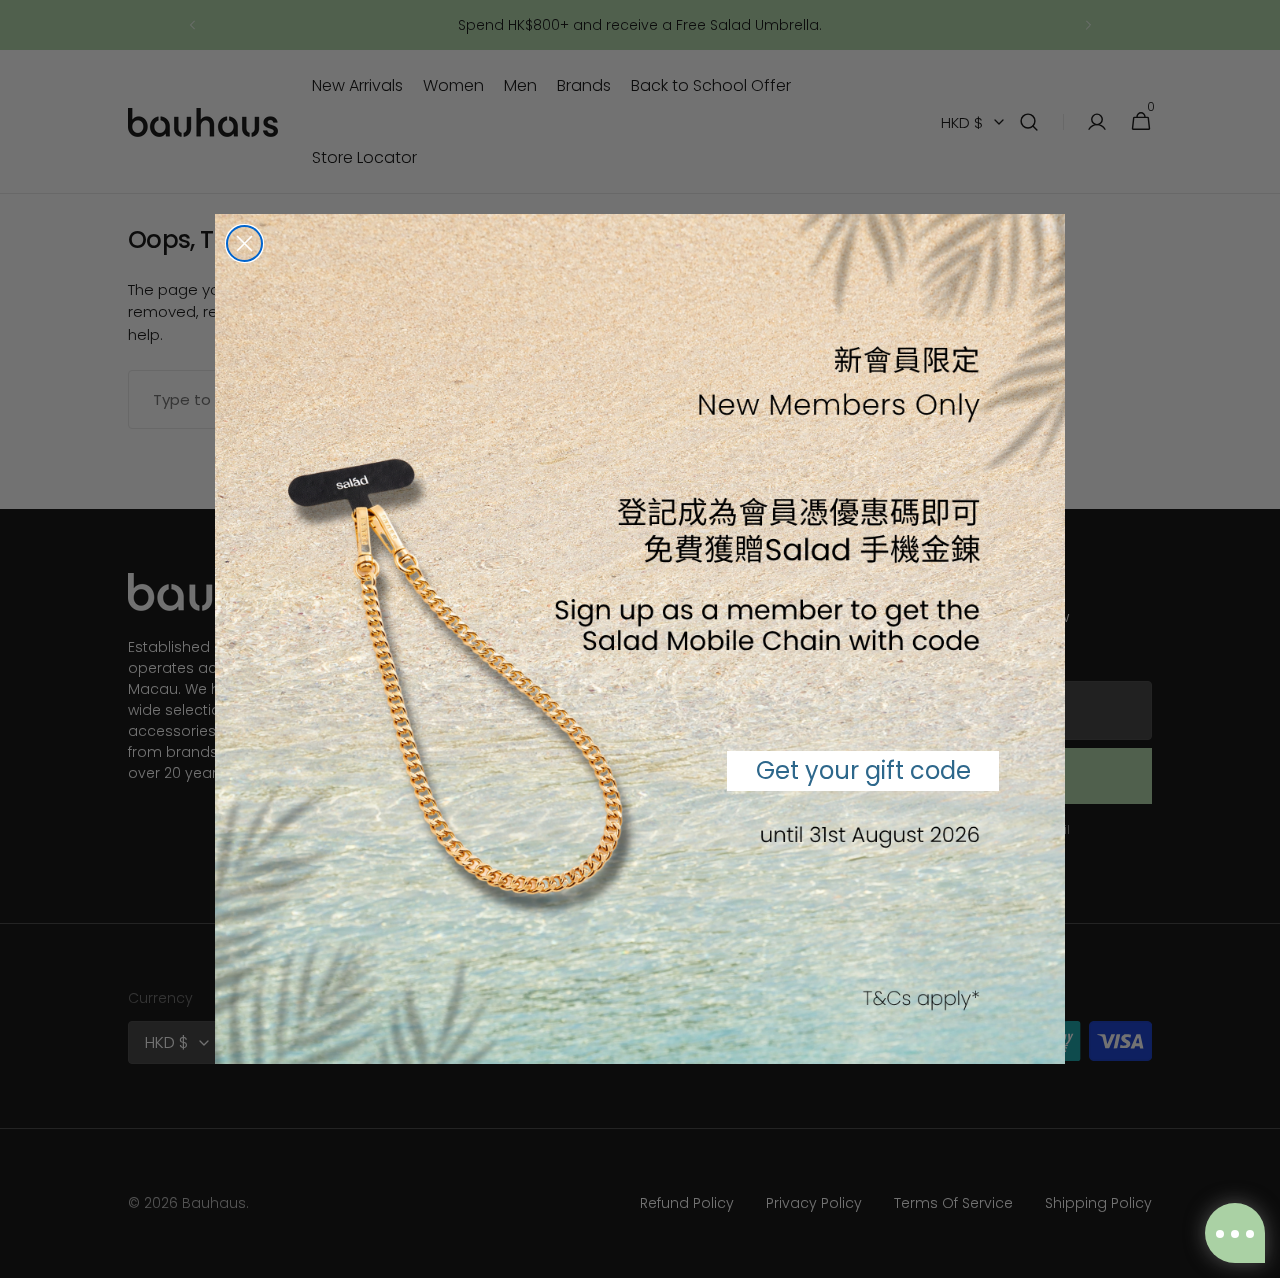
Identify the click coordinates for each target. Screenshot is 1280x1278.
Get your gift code (863, 770)
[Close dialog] (244, 243)
